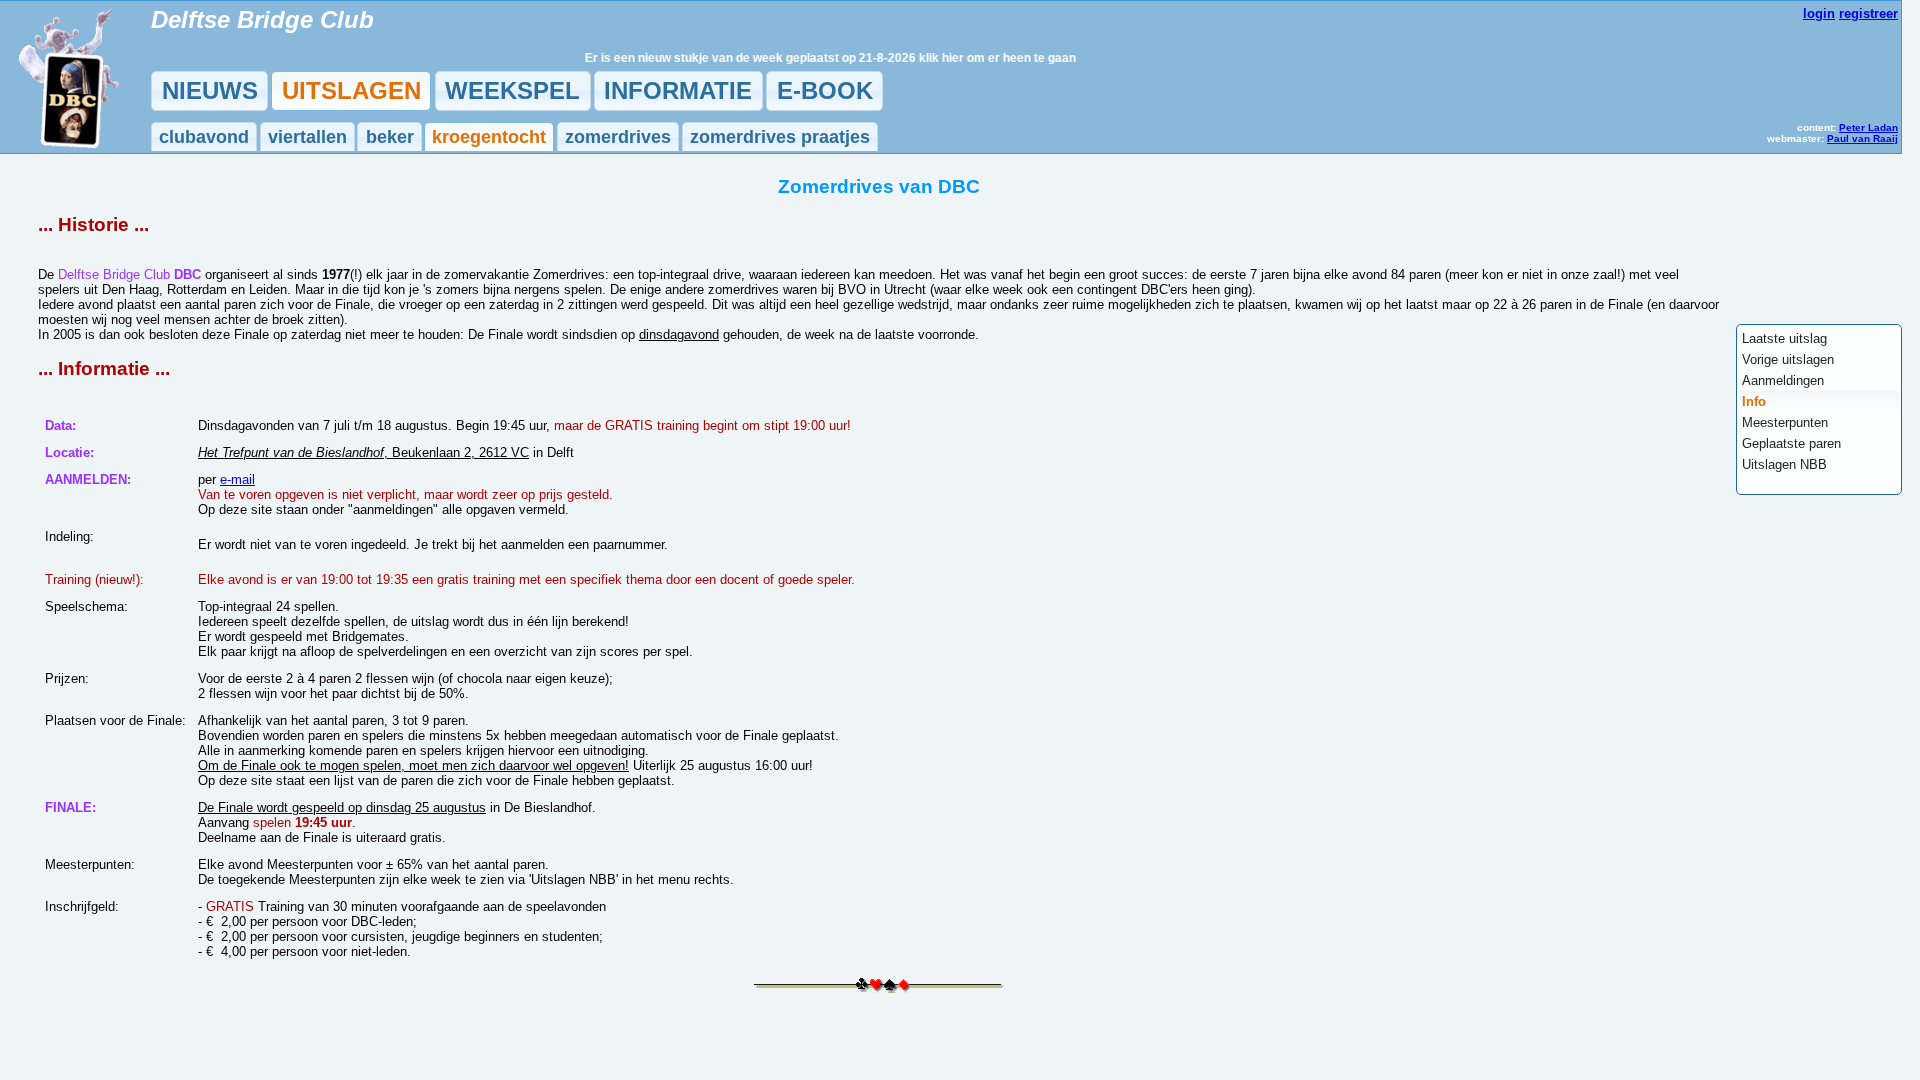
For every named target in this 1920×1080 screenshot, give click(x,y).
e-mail (237, 479)
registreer (1868, 13)
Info (1754, 401)
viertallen (307, 137)
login (1819, 13)
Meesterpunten (1785, 422)
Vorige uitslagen (1788, 359)
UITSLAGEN (351, 90)
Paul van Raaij (1862, 138)
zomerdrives (618, 137)
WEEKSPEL (512, 90)
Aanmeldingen (1783, 380)
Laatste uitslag (1784, 338)
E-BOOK (825, 90)
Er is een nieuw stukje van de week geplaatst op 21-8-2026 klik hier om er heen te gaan (812, 58)
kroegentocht (489, 137)
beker (390, 137)
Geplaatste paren (1791, 443)
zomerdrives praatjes (780, 137)
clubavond (204, 137)
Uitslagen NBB (1784, 464)
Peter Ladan (1868, 127)
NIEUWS (210, 90)
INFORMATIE (678, 90)
